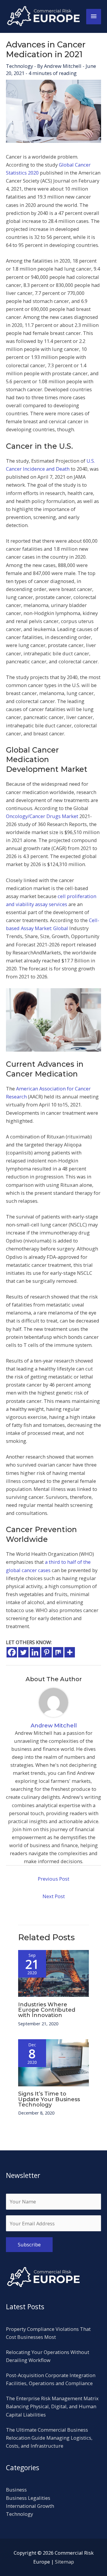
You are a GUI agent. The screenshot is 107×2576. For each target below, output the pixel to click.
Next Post (54, 1896)
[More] (70, 1652)
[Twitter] (23, 1652)
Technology (19, 66)
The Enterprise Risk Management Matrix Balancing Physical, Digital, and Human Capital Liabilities (52, 2406)
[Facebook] (12, 1652)
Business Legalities (28, 2498)
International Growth (30, 2506)
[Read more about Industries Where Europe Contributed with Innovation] (53, 1973)
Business (16, 2490)
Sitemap (64, 2562)
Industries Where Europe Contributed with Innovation (47, 2010)
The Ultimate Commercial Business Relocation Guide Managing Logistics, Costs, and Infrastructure (49, 2438)
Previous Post (53, 1879)
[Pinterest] (47, 1652)
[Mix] (58, 1652)
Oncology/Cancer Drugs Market (42, 816)
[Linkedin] (35, 1652)
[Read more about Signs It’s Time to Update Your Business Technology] (53, 2062)
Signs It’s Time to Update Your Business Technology (49, 2099)
